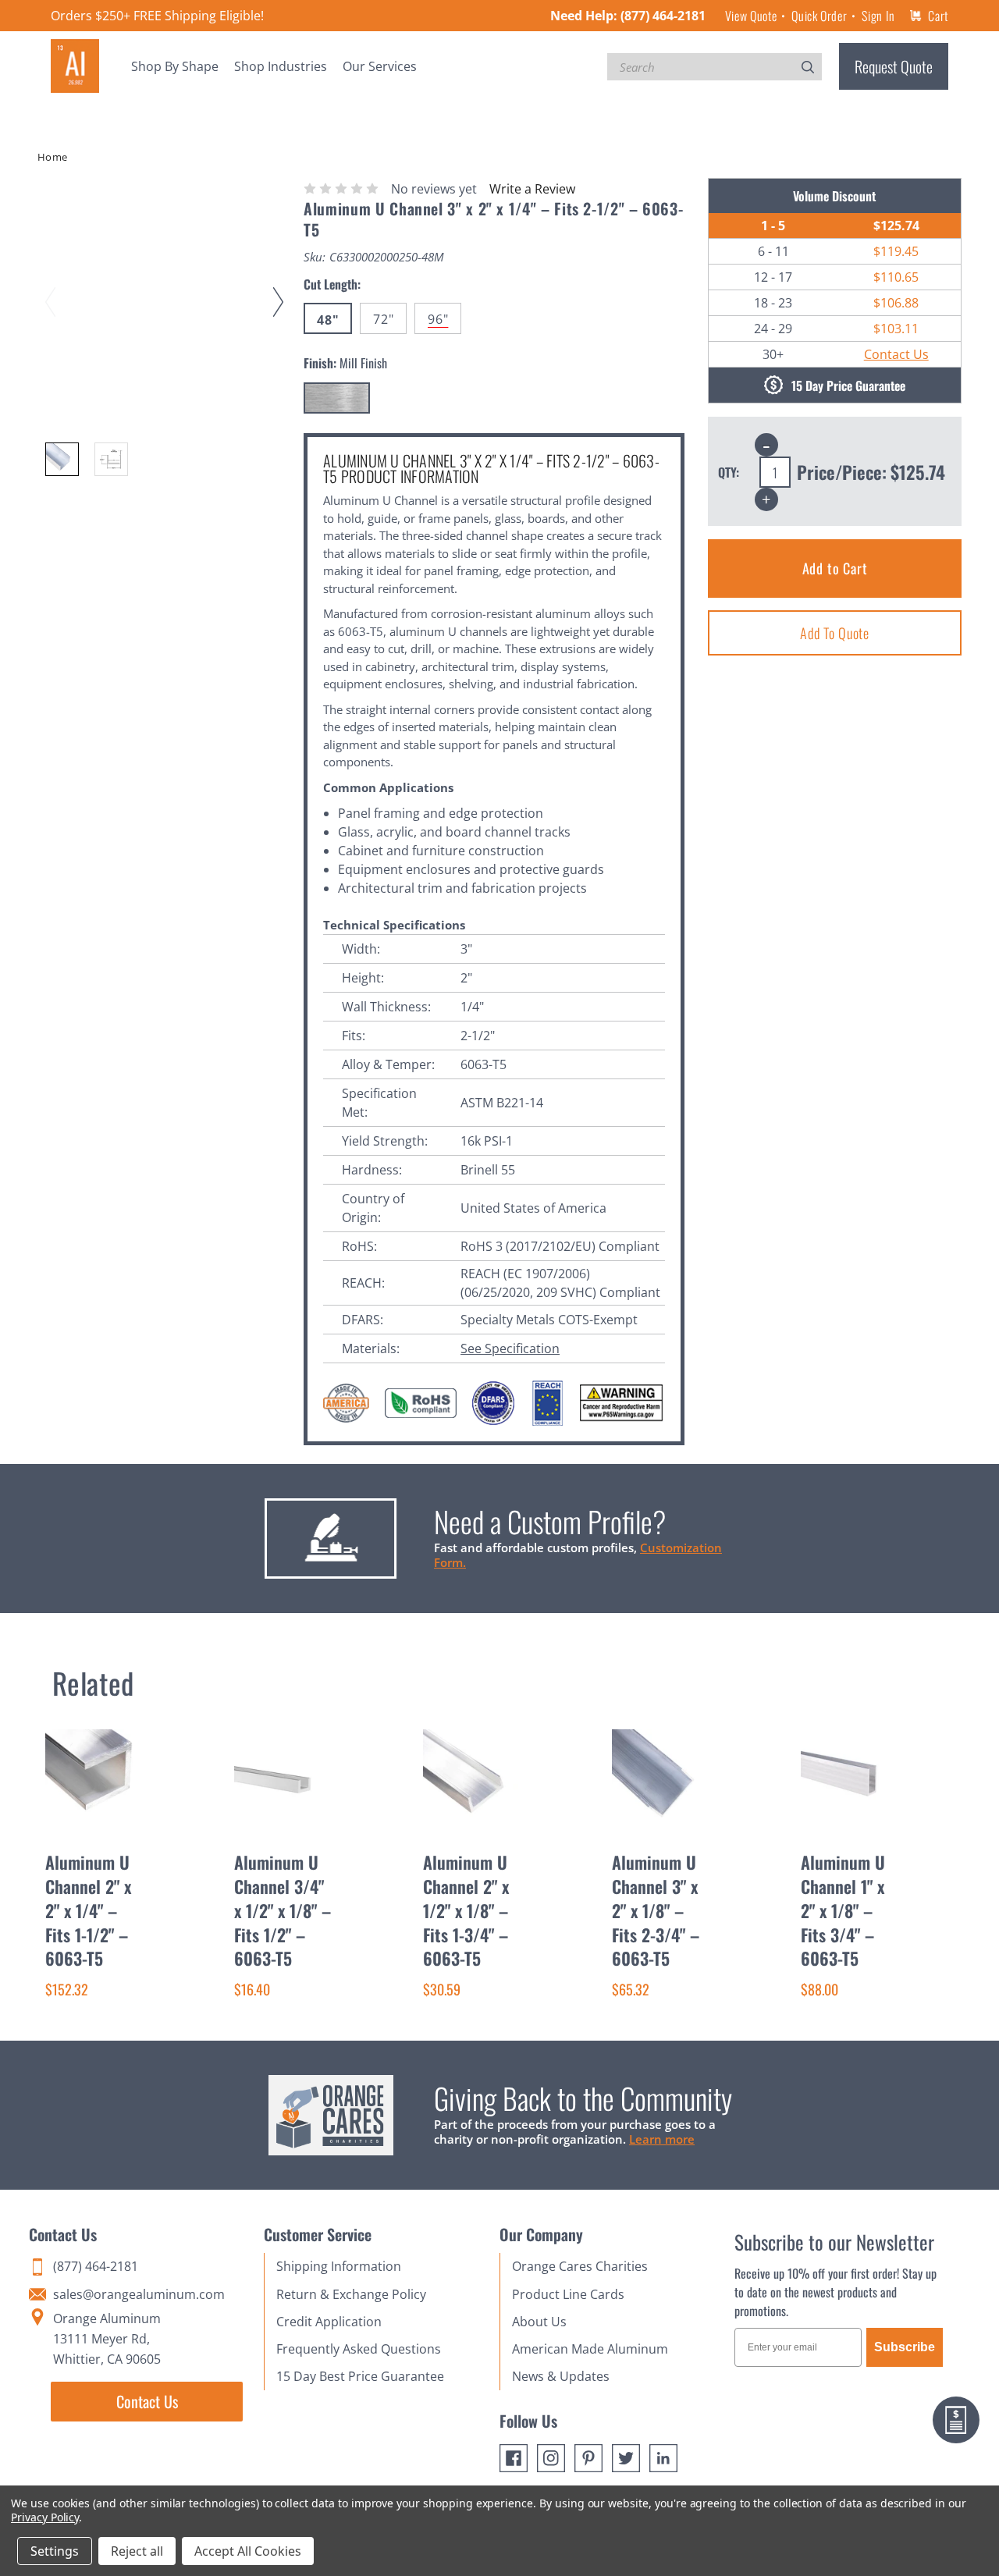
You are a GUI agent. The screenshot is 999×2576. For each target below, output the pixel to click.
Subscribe (905, 2347)
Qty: (729, 472)
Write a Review (532, 189)
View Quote (751, 16)
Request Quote (894, 66)
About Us (539, 2322)
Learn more (662, 2139)
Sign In (878, 16)
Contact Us (896, 354)
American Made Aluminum (590, 2349)
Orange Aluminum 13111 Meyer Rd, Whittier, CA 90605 (107, 2339)
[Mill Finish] (337, 398)
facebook (514, 2458)
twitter (626, 2458)
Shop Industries (281, 66)
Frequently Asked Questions (359, 2349)
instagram (551, 2458)
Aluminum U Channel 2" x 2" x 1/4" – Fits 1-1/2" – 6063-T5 (88, 1910)
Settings (55, 2551)
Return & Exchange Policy (351, 2294)
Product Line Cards (568, 2294)
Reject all (137, 2551)
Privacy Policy (45, 2517)
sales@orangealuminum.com (139, 2294)
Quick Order (819, 16)
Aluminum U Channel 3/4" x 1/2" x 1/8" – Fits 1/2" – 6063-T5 (283, 1910)
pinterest (588, 2458)
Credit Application (329, 2322)
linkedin (663, 2458)
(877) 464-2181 (663, 16)
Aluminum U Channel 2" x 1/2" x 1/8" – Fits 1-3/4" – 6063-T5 (466, 1910)
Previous (53, 287)
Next (281, 287)
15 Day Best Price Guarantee (360, 2376)
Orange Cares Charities (580, 2266)
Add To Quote (835, 633)
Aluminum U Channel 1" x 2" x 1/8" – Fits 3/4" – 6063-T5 (843, 1910)
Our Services (380, 66)
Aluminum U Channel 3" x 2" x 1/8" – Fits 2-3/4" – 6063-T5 (656, 1910)
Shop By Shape (175, 66)
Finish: (345, 363)
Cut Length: (332, 284)
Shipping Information (339, 2266)
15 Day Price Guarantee (848, 386)
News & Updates (561, 2376)
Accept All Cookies (248, 2551)
